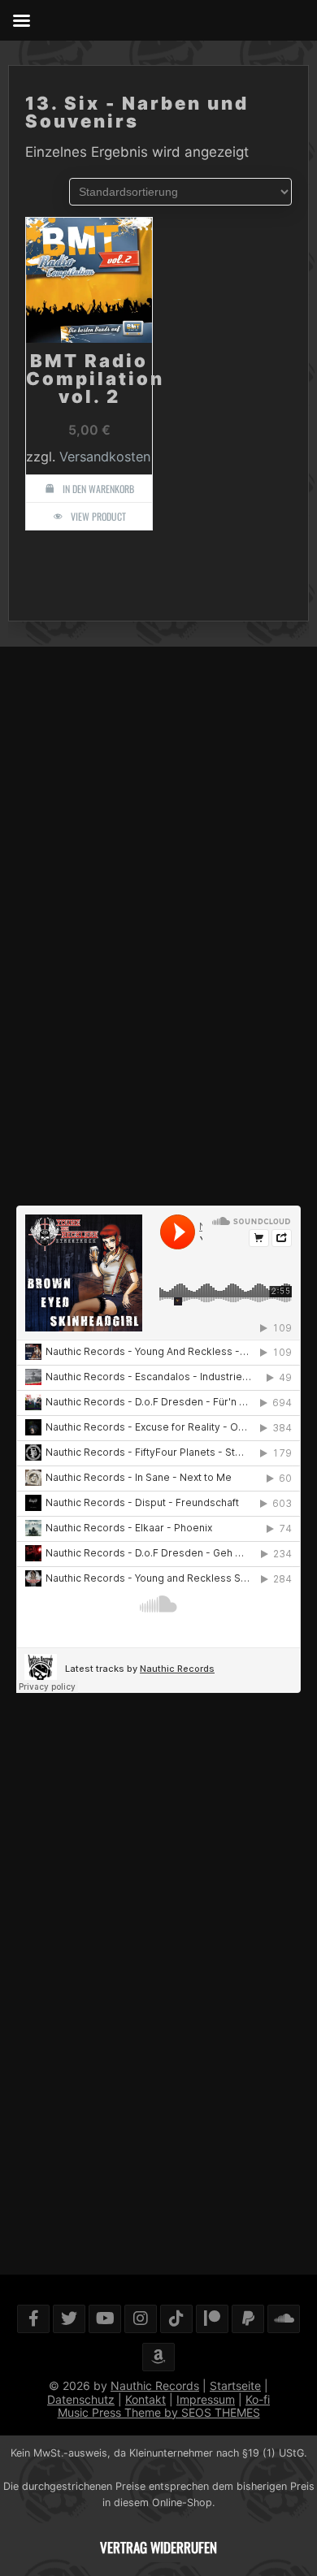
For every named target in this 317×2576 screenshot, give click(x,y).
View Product (98, 516)
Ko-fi (258, 2399)
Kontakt (145, 2399)
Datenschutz (81, 2399)
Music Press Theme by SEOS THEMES (159, 2412)
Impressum (206, 2399)
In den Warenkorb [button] (98, 489)
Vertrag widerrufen (158, 2547)
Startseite (235, 2386)
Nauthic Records (155, 2386)
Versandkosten (105, 457)
